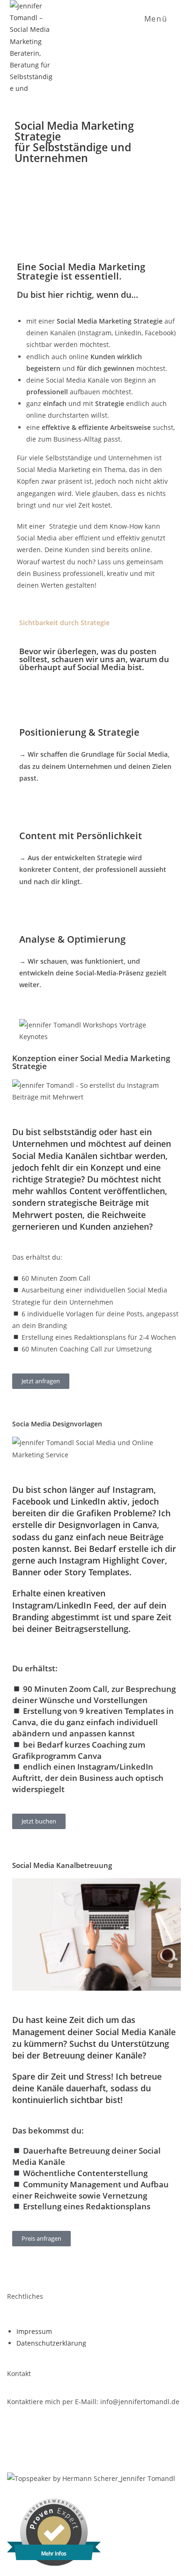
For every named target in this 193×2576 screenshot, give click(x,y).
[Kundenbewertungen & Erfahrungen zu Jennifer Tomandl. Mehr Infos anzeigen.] (54, 2563)
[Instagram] (19, 2443)
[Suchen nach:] (177, 19)
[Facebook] (153, 2443)
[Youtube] (108, 2443)
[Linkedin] (64, 2443)
